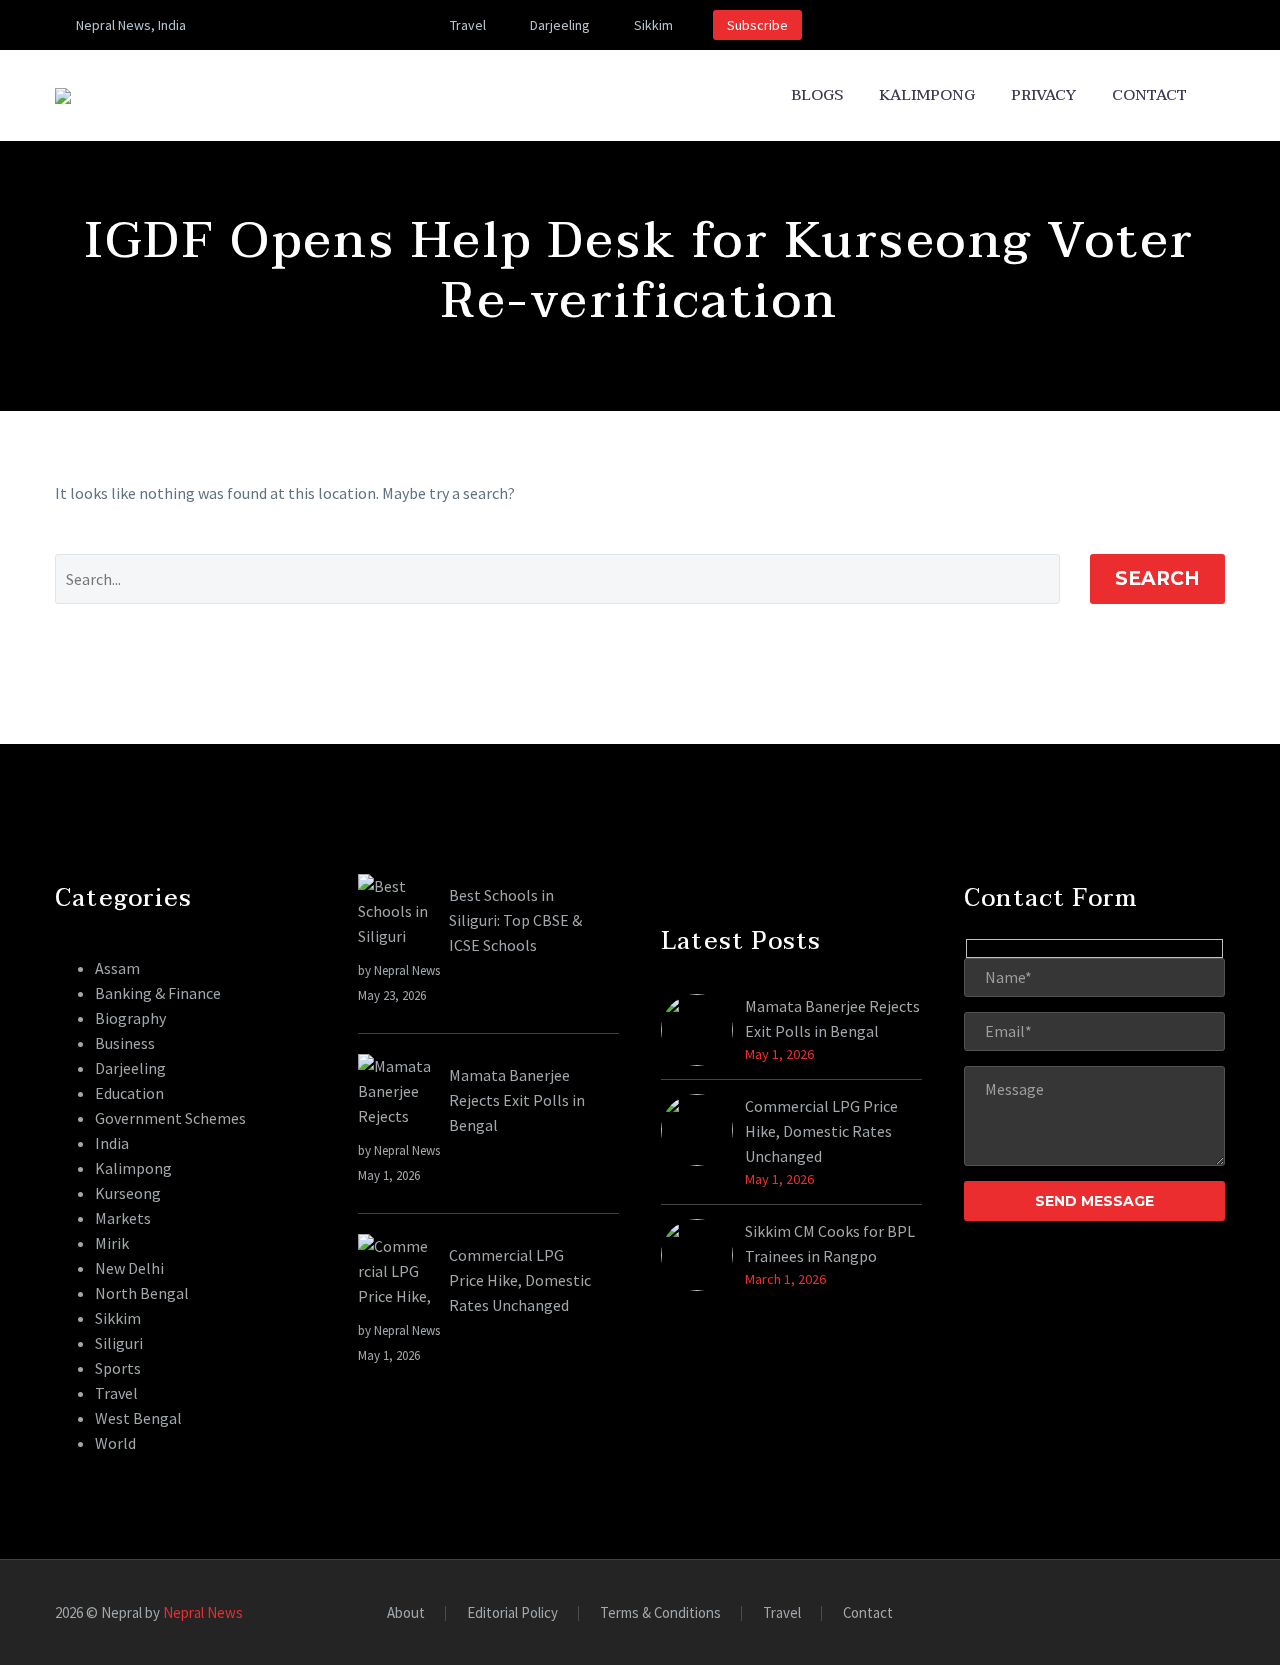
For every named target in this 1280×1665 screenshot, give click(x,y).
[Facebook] (266, 25)
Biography (130, 1018)
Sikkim (653, 25)
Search (1157, 578)
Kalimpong (927, 95)
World (115, 1443)
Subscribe (757, 25)
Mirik (112, 1243)
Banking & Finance (158, 993)
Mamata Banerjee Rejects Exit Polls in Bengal (517, 1100)
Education (129, 1093)
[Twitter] (296, 25)
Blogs (817, 95)
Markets (123, 1218)
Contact (1149, 95)
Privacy (1043, 95)
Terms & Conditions (660, 1613)
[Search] (1225, 95)
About (406, 1613)
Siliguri (119, 1343)
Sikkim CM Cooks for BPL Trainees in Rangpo (830, 1243)
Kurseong (128, 1193)
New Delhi (129, 1268)
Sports (118, 1368)
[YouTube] (356, 25)
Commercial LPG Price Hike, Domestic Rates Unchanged (520, 1280)
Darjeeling (560, 25)
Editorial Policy (512, 1613)
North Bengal (142, 1293)
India (112, 1143)
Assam (117, 968)
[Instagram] (326, 25)
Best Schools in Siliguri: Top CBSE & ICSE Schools (515, 920)
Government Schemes (170, 1118)
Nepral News (203, 1612)
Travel (468, 25)
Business (125, 1043)
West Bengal (138, 1418)
